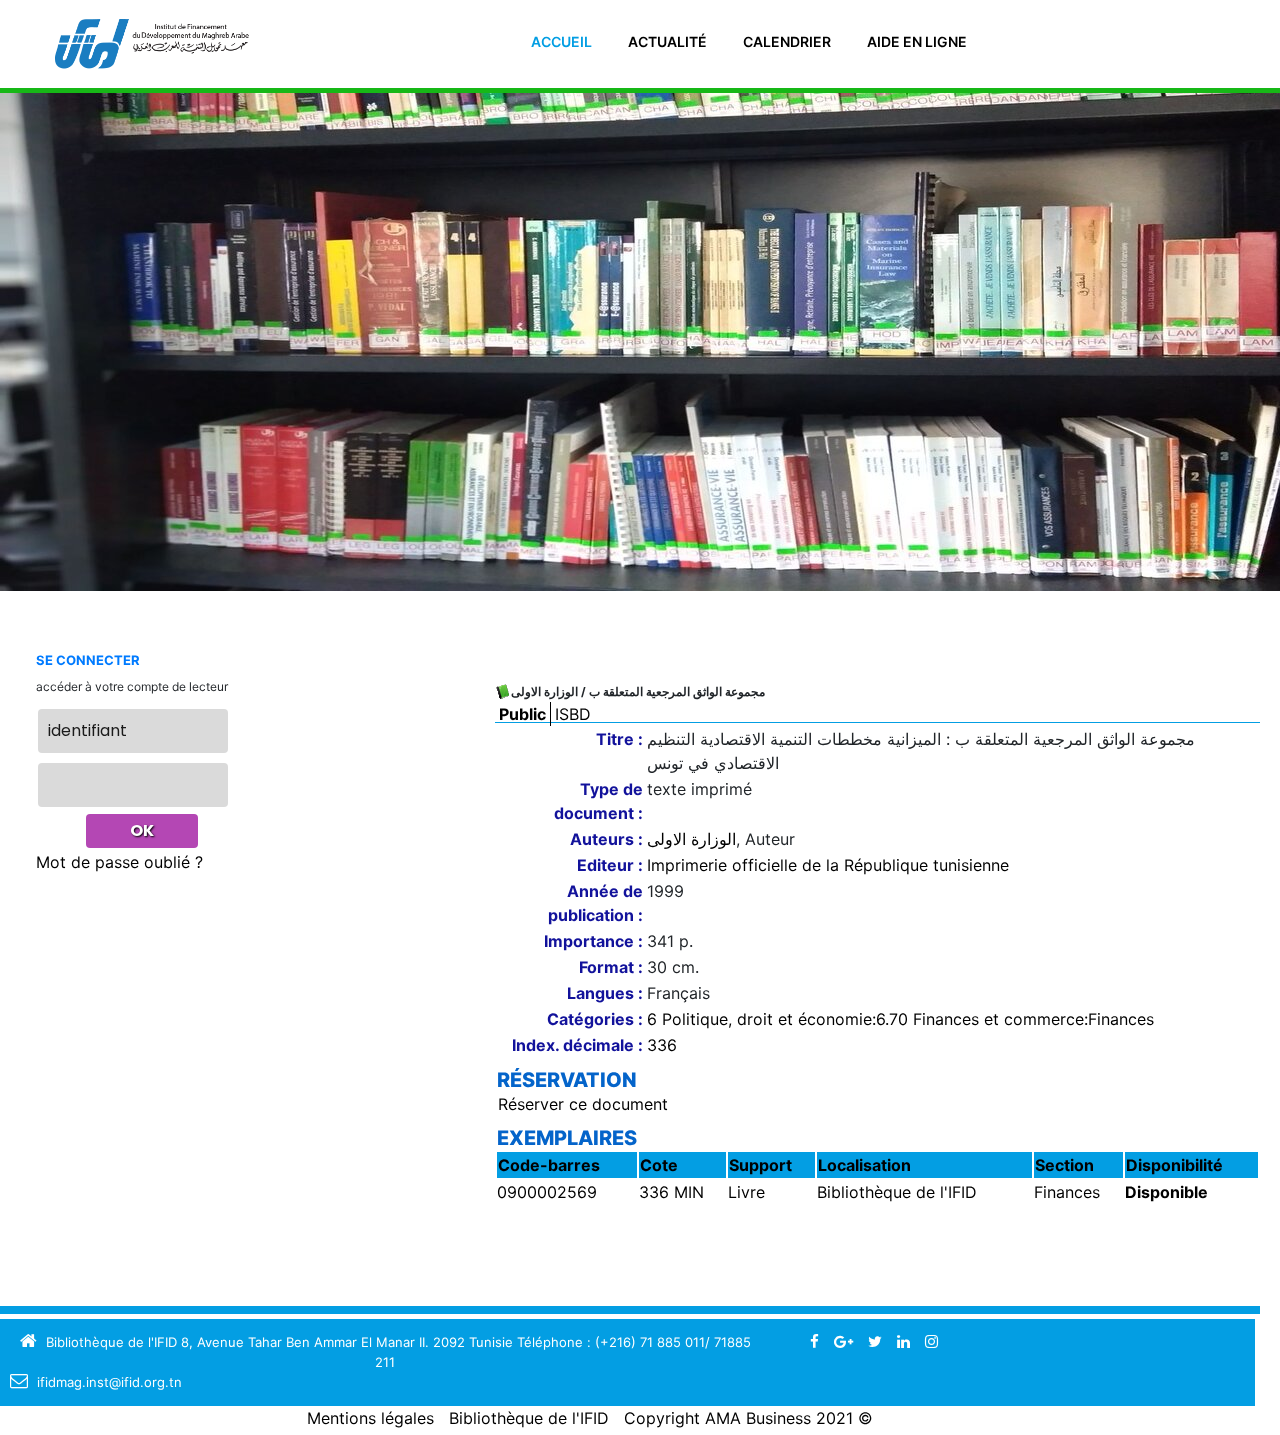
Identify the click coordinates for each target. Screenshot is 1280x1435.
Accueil (561, 41)
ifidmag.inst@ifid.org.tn (109, 1382)
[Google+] (843, 1341)
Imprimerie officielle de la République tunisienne (828, 865)
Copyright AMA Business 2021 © (748, 1418)
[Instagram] (931, 1341)
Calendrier (787, 41)
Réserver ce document (583, 1104)
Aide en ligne (917, 41)
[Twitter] (875, 1341)
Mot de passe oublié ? (119, 862)
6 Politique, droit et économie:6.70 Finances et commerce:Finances (900, 1019)
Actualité (667, 41)
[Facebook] (814, 1341)
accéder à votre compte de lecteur (132, 686)
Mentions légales (370, 1418)
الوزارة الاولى (691, 839)
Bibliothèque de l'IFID (529, 1418)
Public (522, 714)
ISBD (573, 714)
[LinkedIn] (903, 1341)
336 (662, 1045)
